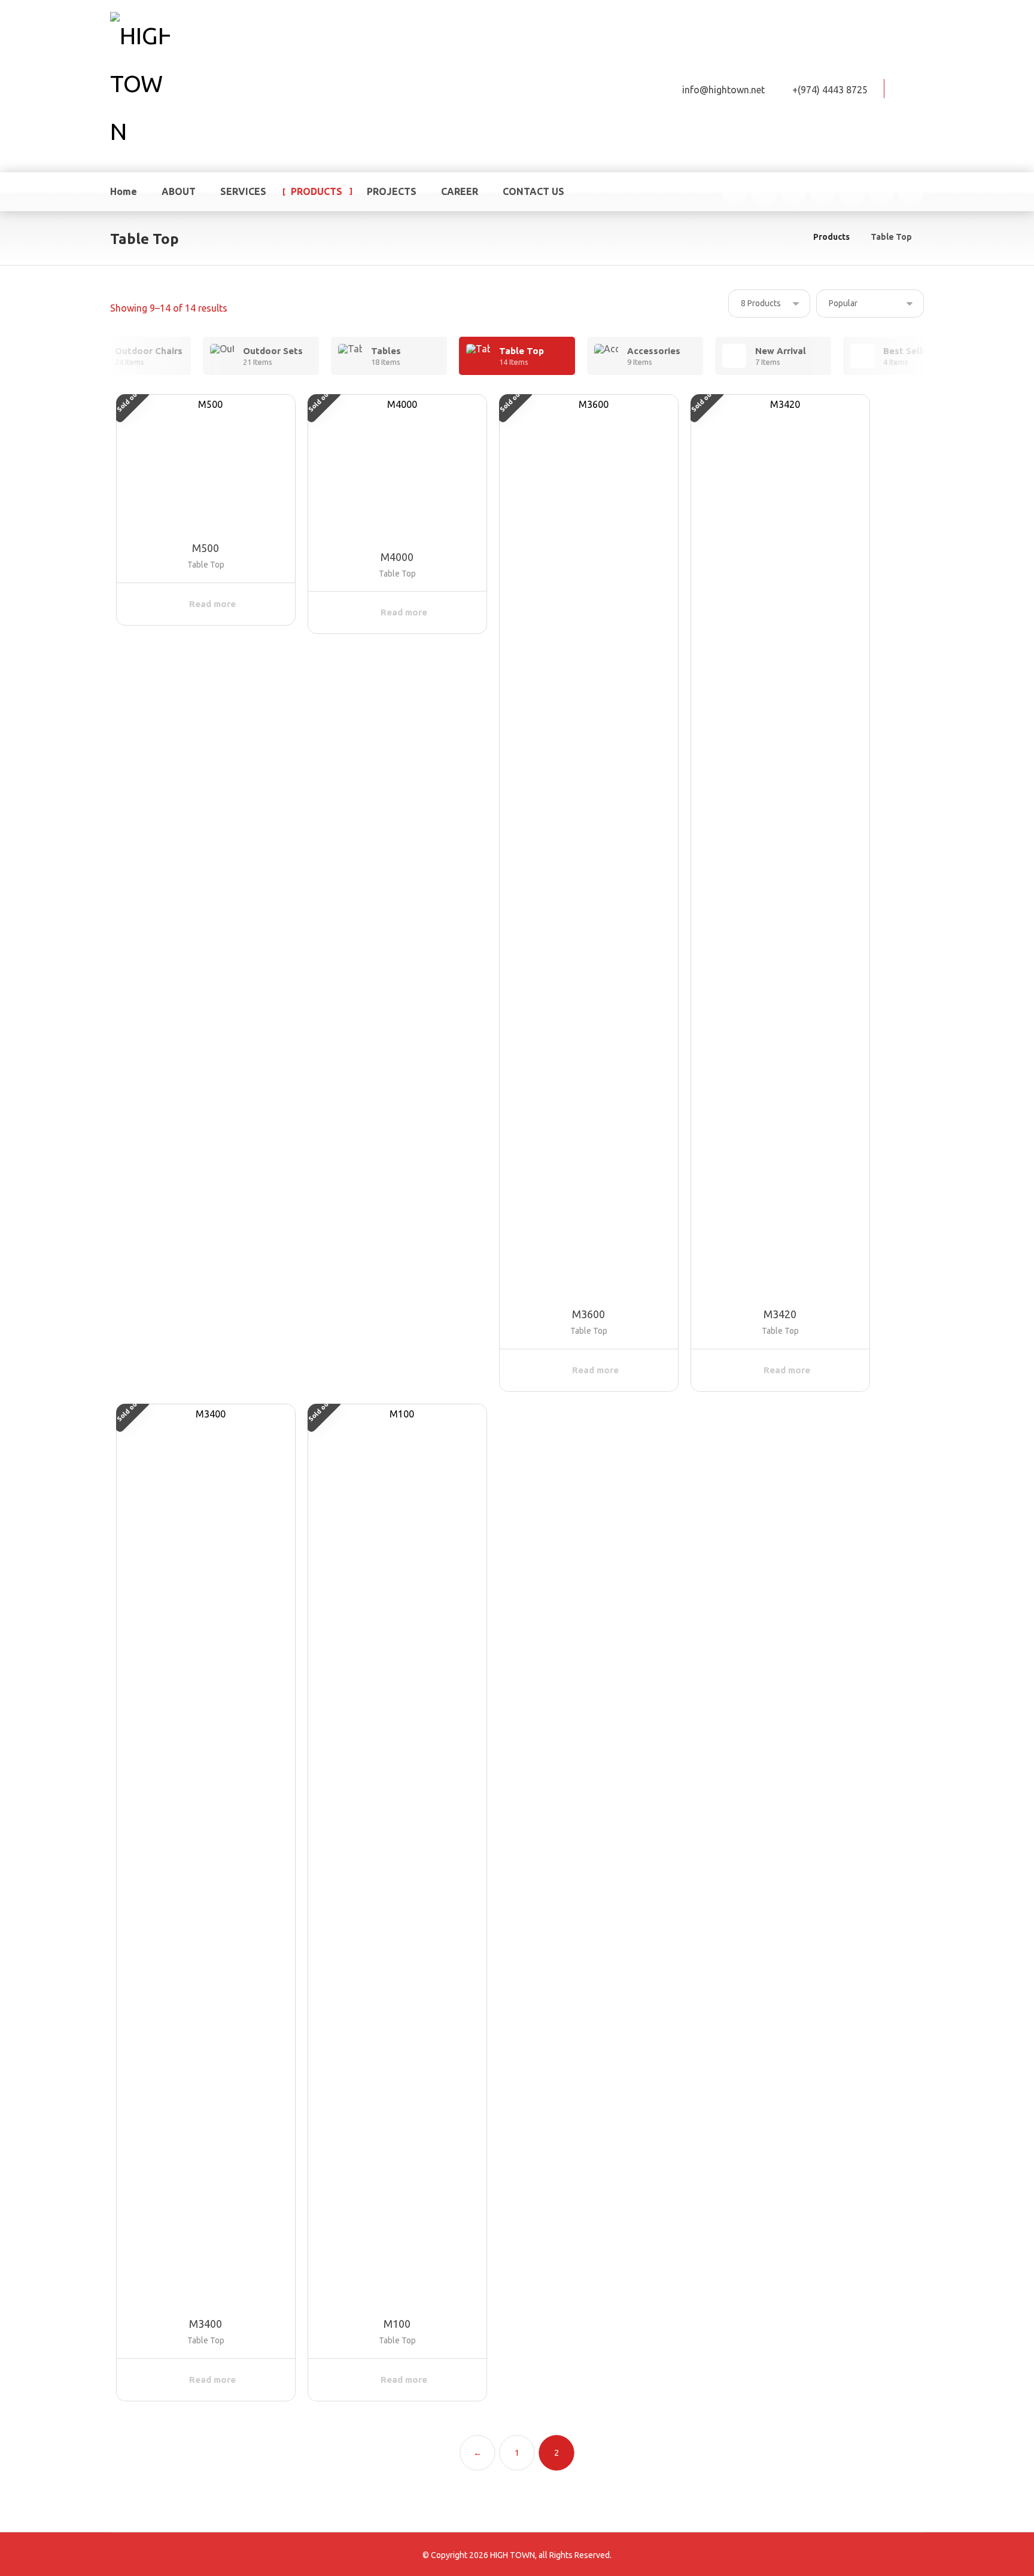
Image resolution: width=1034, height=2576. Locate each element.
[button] (910, 87)
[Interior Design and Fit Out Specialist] (140, 84)
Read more (212, 604)
